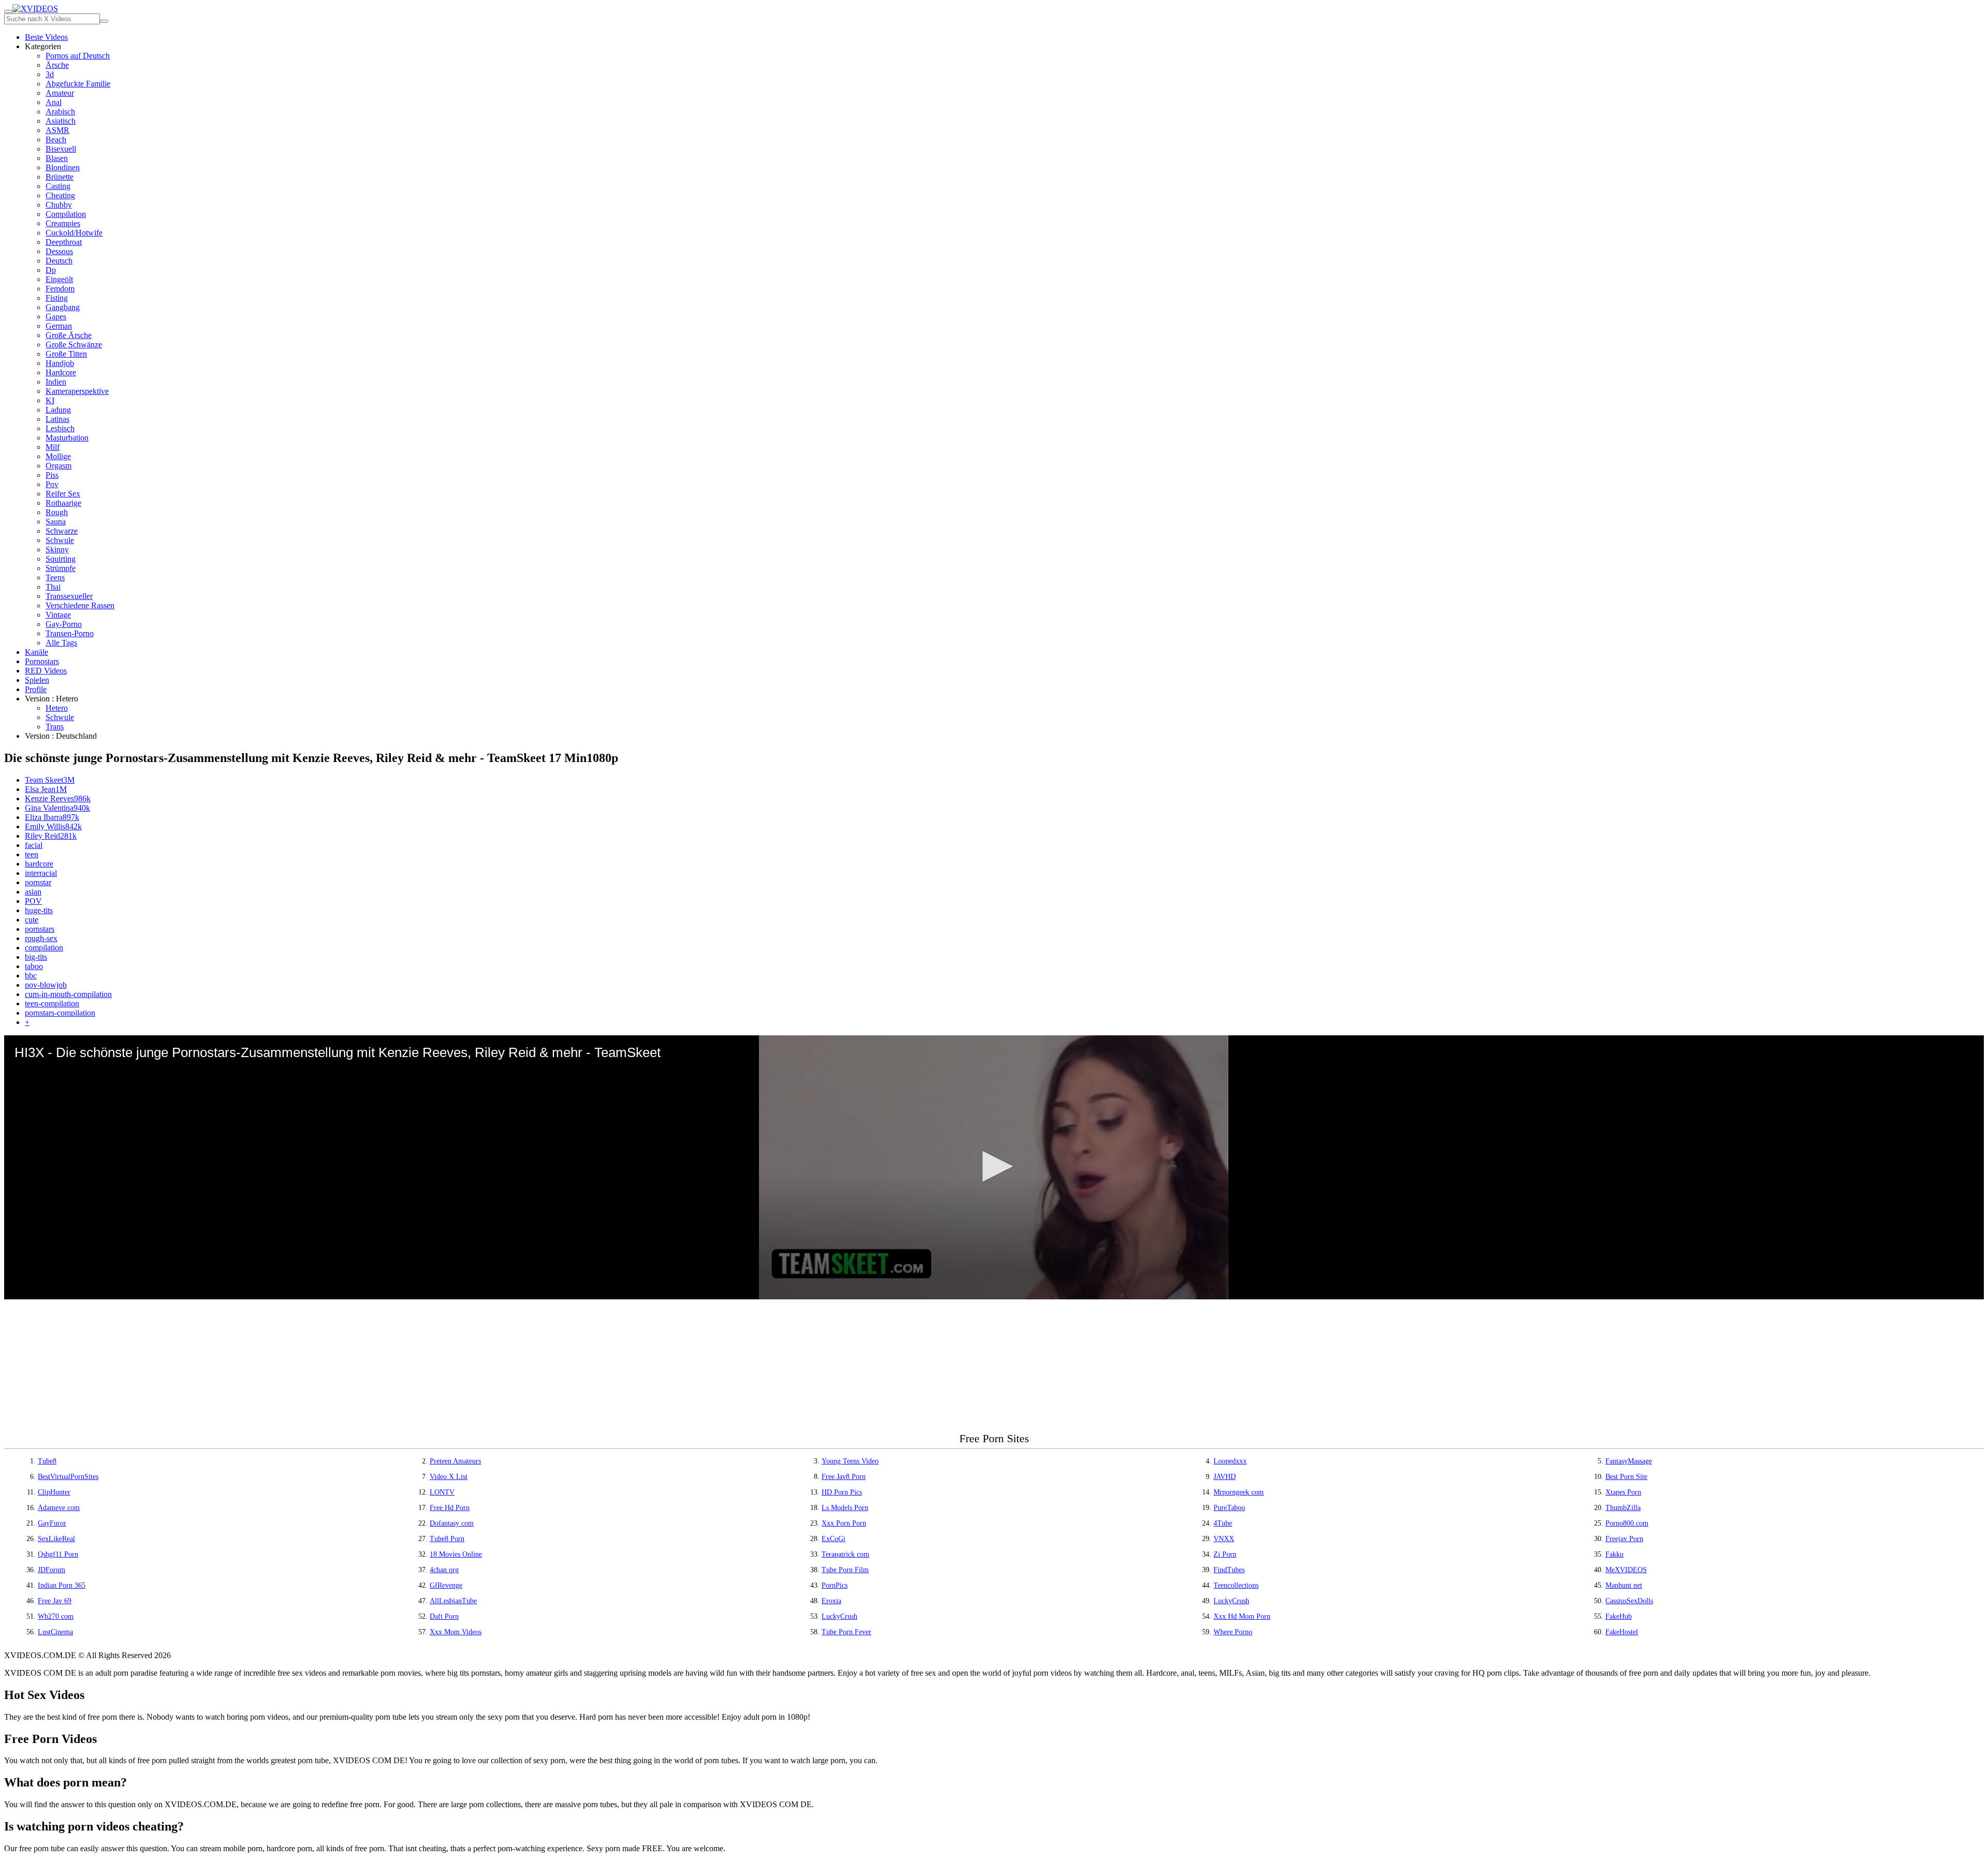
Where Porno (1233, 1632)
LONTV (442, 1492)
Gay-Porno (64, 624)
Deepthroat (64, 242)
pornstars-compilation (60, 1013)
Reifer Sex (63, 494)
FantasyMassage (1629, 1461)
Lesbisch (60, 428)
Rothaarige (63, 503)
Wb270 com (56, 1616)
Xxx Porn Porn (844, 1523)
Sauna (56, 522)
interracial (41, 873)
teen (32, 854)
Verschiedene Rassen (80, 605)
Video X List (449, 1477)
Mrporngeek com (1239, 1492)
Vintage (58, 615)
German (59, 326)
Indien (56, 382)
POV (33, 901)
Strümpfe (61, 568)
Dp (51, 270)
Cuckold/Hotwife (74, 233)
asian (33, 892)
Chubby (59, 205)
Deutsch (59, 261)
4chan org (444, 1570)
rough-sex (41, 938)
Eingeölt (59, 279)
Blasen (57, 158)
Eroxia (831, 1601)
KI (50, 400)
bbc (31, 976)
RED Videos (46, 671)
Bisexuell (61, 149)
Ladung (58, 410)
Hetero (57, 708)
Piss (52, 475)
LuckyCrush (1231, 1601)
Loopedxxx (1230, 1461)
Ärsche (57, 65)
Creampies (63, 223)
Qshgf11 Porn (58, 1554)
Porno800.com (1627, 1523)
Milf (53, 447)
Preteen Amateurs (455, 1461)
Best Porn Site (1626, 1477)
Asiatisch (61, 121)
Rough (57, 512)
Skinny (57, 550)
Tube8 (47, 1461)
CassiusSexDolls (1629, 1601)
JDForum (52, 1570)
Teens (55, 577)
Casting (58, 186)
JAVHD (1225, 1477)
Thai (53, 587)
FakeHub (1619, 1616)
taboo (34, 966)
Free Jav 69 (55, 1601)
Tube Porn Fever (846, 1632)
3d (50, 74)
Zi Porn (1225, 1554)
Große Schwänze (74, 345)
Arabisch (60, 112)
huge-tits (39, 910)
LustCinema (55, 1632)
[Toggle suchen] (8, 11)
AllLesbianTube (453, 1601)
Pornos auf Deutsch (78, 56)
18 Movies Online (456, 1554)
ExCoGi (834, 1539)
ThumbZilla (1623, 1508)
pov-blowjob (46, 985)
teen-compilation (52, 1004)
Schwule (60, 540)
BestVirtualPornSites (68, 1477)
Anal (54, 102)
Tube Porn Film (845, 1570)
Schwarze (62, 531)
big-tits (36, 957)
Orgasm (59, 466)
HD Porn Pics (842, 1492)
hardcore (39, 864)
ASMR (57, 130)
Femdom (60, 289)
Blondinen (63, 167)
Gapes (56, 317)
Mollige (58, 456)
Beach (56, 140)
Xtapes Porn (1623, 1492)
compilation (44, 948)
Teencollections (1236, 1585)
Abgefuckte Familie (78, 84)
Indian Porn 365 (62, 1585)
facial (34, 845)
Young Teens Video (850, 1461)
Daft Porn (444, 1616)
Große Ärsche (69, 335)
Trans (55, 727)
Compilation (66, 214)
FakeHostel (1622, 1632)
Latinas (57, 419)
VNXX (1224, 1539)
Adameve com (59, 1508)
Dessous (59, 251)
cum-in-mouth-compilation (68, 994)
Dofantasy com (452, 1523)
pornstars (40, 929)
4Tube (1223, 1523)
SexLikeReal (56, 1539)
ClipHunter (54, 1492)
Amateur (60, 93)
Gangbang (63, 307)
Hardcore (61, 372)
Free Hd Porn (450, 1508)
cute (32, 920)
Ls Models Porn (845, 1508)
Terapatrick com (845, 1554)
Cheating (60, 195)
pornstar (38, 882)
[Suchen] (104, 21)
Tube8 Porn (447, 1539)
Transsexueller (69, 596)
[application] (994, 1167)
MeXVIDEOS (1626, 1570)
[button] (994, 1166)
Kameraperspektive (77, 391)
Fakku (1614, 1554)
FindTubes (1229, 1570)
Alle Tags (61, 643)
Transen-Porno (70, 633)
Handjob (60, 363)
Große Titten (66, 354)
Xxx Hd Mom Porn (1242, 1616)
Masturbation (67, 438)
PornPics (835, 1585)
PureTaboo (1229, 1508)
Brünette (60, 177)
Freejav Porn (1624, 1539)
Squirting (61, 559)
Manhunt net (1624, 1585)
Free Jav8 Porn (844, 1477)
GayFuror (52, 1523)
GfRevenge (446, 1585)
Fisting (57, 298)
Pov (52, 484)
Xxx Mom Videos (456, 1632)
